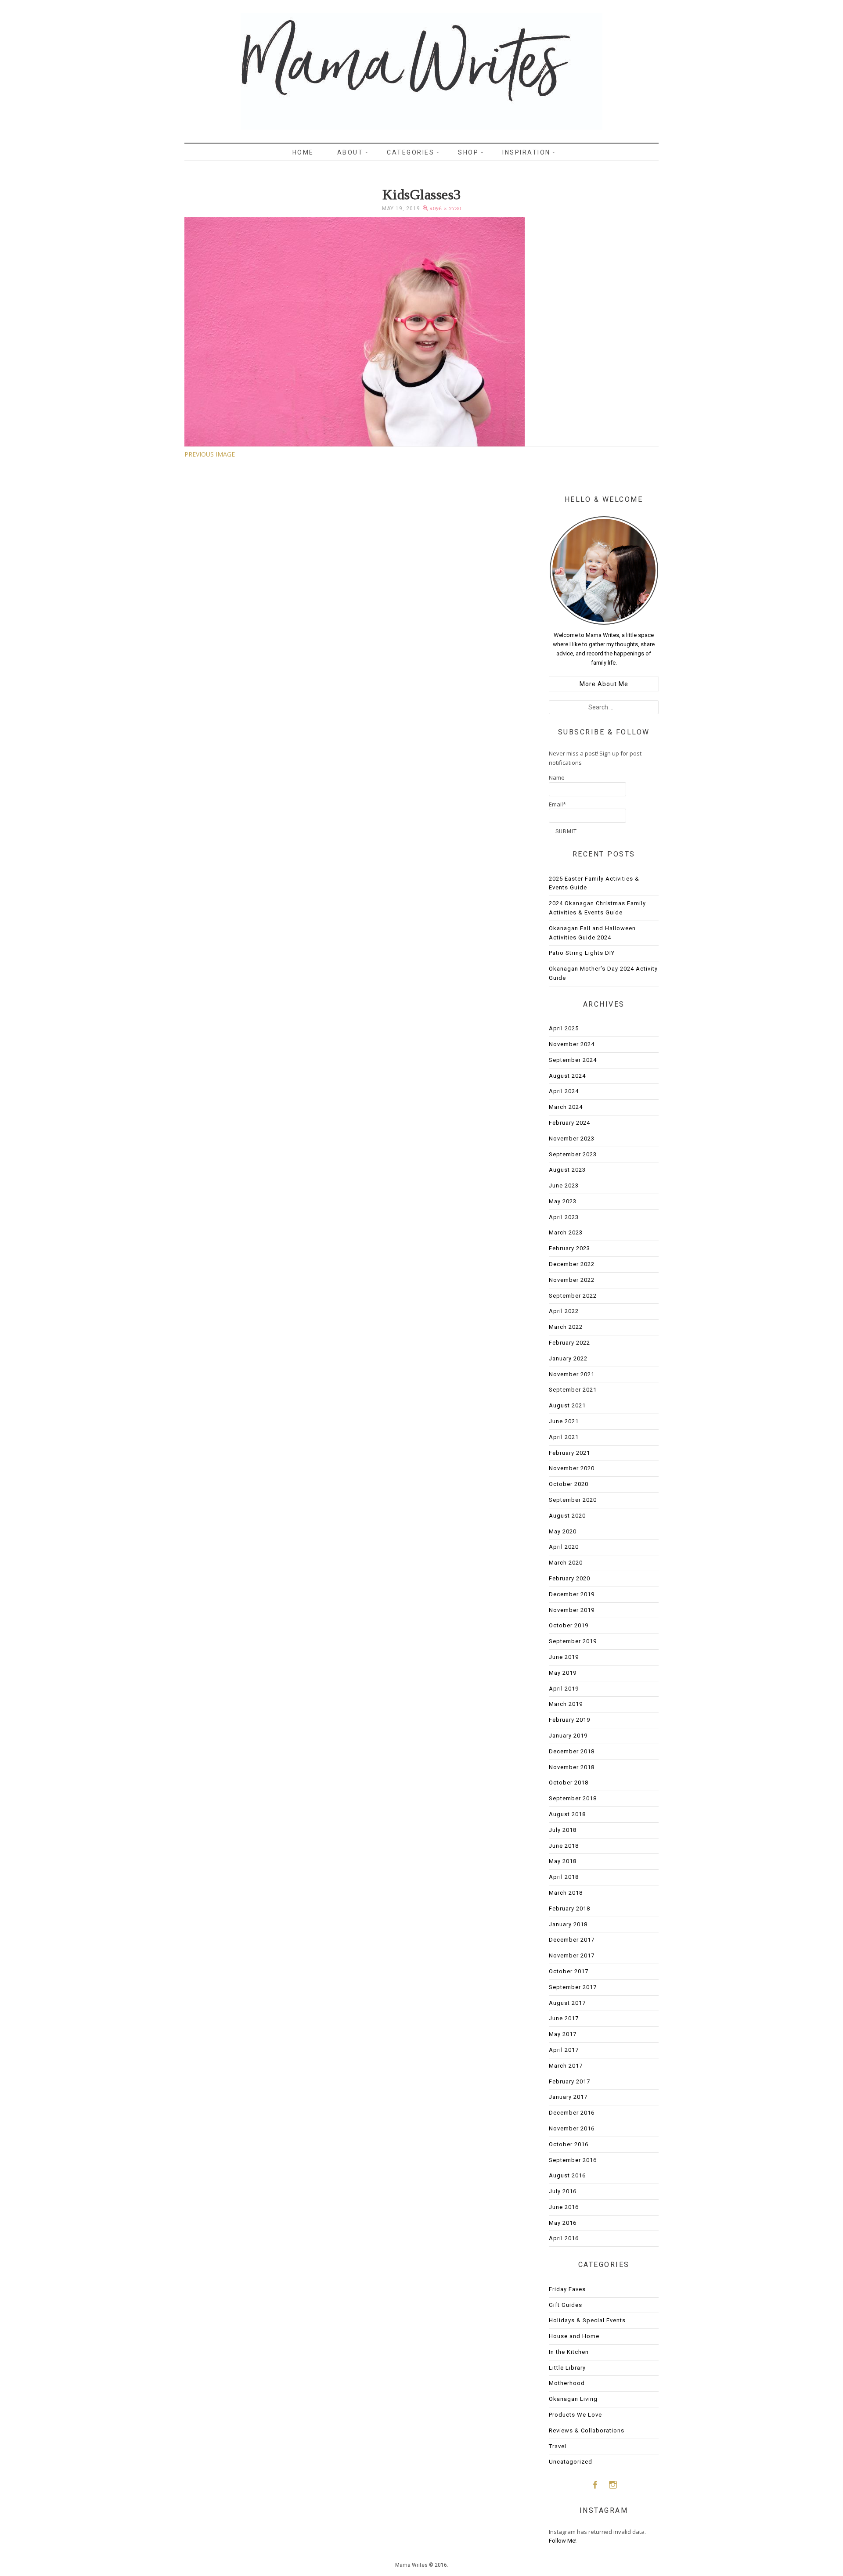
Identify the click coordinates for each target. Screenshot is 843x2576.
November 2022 (572, 1280)
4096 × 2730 (446, 209)
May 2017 (563, 2034)
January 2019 (568, 1736)
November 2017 (572, 1955)
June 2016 (564, 2207)
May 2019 (563, 1673)
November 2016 (572, 2128)
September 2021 (573, 1390)
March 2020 (566, 1563)
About (350, 152)
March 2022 (566, 1327)
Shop (468, 152)
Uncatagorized (571, 2462)
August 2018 (567, 1814)
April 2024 (564, 1091)
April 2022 (564, 1311)
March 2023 (566, 1232)
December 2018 (572, 1751)
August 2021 (567, 1405)
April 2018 (564, 1877)
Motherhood (567, 2383)
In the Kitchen (569, 2352)
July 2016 (563, 2191)
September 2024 (573, 1060)
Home (303, 152)
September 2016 (573, 2160)
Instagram (613, 2484)
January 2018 (568, 1924)
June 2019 (564, 1657)
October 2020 (569, 1484)
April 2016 (564, 2238)
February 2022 (569, 1343)
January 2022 (568, 1358)
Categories (411, 152)
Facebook (595, 2484)
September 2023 (573, 1154)
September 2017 (573, 1987)
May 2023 (563, 1201)
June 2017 (564, 2018)
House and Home (574, 2336)
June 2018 (564, 1846)
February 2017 (569, 2081)
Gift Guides (566, 2305)
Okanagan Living (573, 2399)
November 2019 (572, 1610)
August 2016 (567, 2175)
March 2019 (566, 1704)
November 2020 (572, 1468)
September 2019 (573, 1641)
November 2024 (572, 1044)
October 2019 (569, 1625)
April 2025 (564, 1028)
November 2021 (572, 1374)
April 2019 (564, 1689)
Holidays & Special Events (587, 2320)
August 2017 (567, 2003)
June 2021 (564, 1421)
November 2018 (572, 1767)
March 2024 (566, 1107)
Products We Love (575, 2415)
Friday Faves (567, 2289)
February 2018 (569, 1909)
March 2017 (566, 2066)
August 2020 (567, 1516)
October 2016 (569, 2144)
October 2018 (569, 1783)
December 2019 (572, 1594)
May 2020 (563, 1531)
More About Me (604, 684)
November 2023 (572, 1139)
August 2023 (567, 1170)
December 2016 (572, 2113)
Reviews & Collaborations (587, 2430)
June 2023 (564, 1185)
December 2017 (572, 1940)
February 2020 (569, 1578)
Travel (558, 2446)
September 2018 (573, 1798)
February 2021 (569, 1453)
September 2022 (573, 1296)
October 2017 (569, 1971)
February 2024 (569, 1123)
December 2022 (572, 1264)
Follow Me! (563, 2541)
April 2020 (564, 1547)
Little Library (567, 2368)
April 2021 (564, 1437)
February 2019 (569, 1720)
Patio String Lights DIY (582, 953)
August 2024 (567, 1076)
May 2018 (563, 1861)
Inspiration (526, 152)
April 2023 (564, 1217)
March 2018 (566, 1893)
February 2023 (569, 1248)
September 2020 (573, 1500)
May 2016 (563, 2223)
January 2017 (568, 2097)
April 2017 (564, 2050)
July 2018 (563, 1830)
